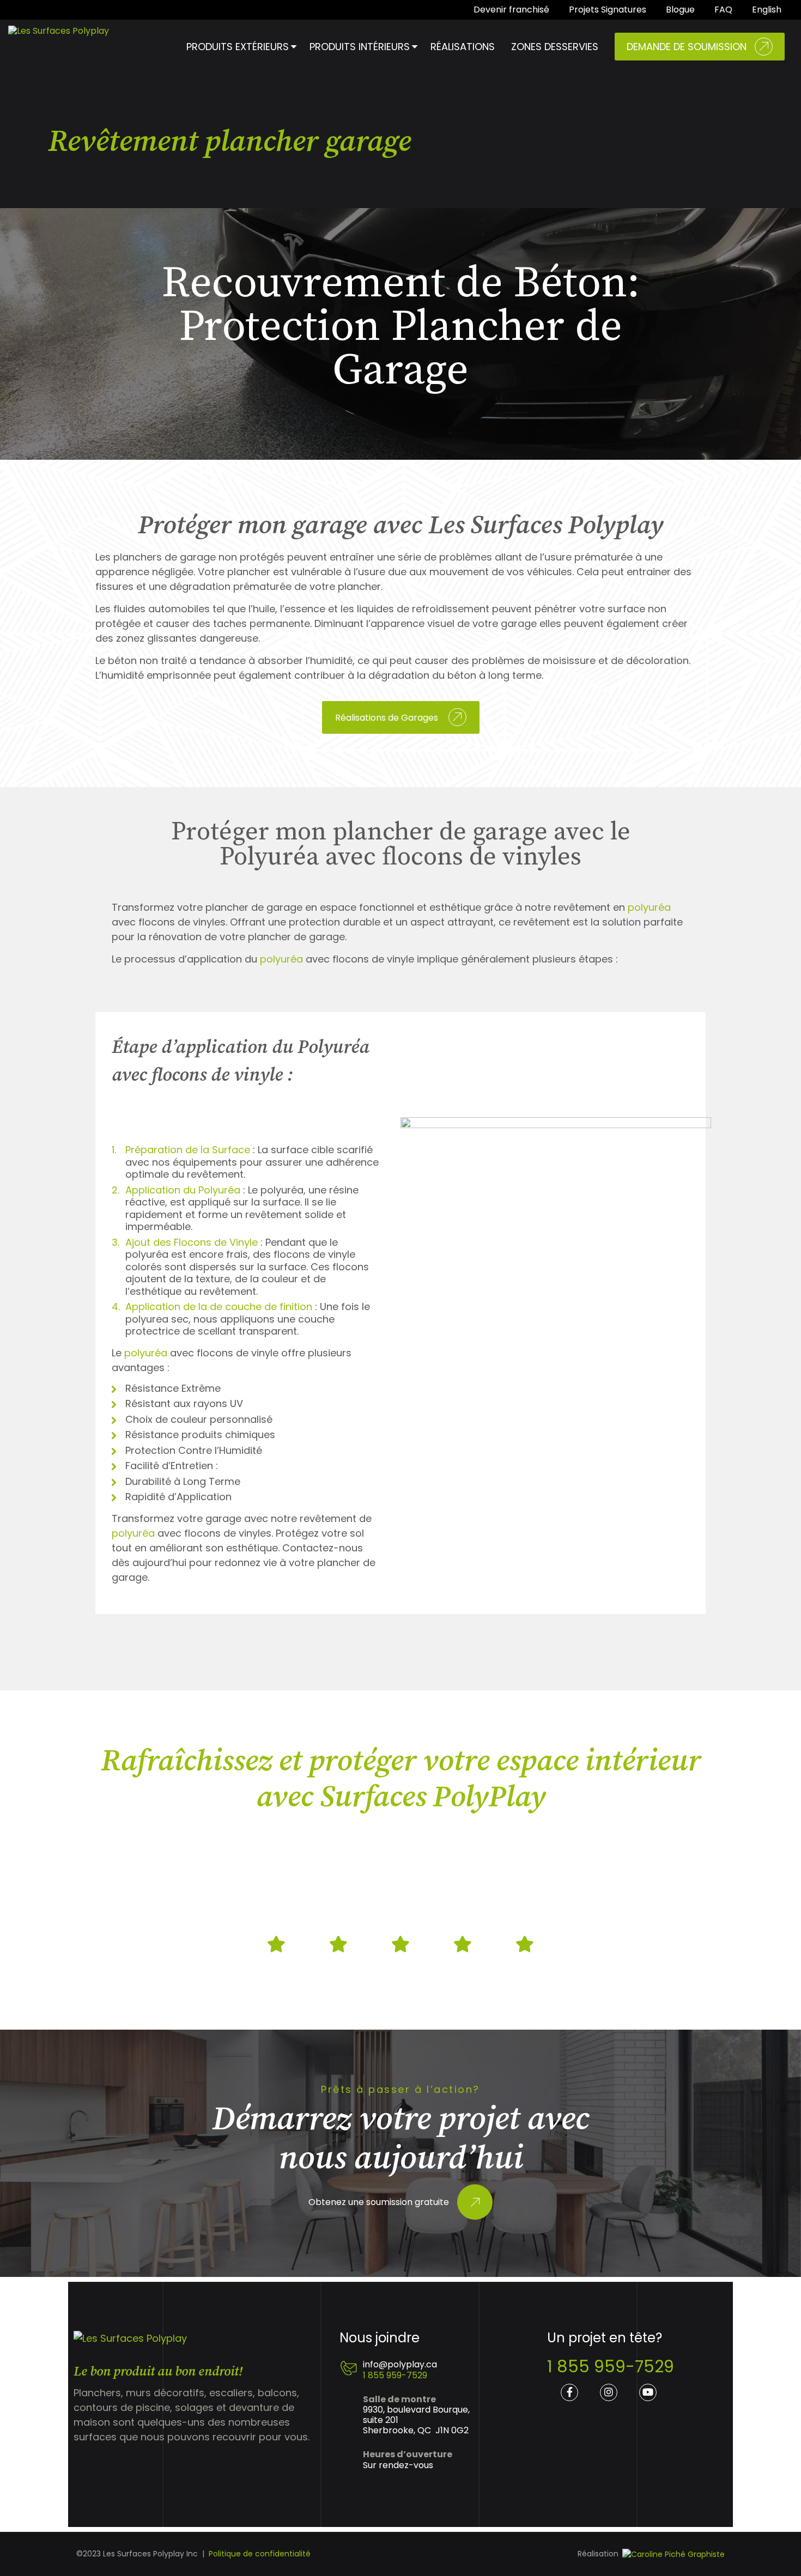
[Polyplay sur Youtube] (648, 2392)
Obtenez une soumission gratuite (379, 2203)
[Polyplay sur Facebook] (569, 2392)
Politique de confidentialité (260, 2554)
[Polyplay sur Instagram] (609, 2392)
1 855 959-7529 (395, 2375)
